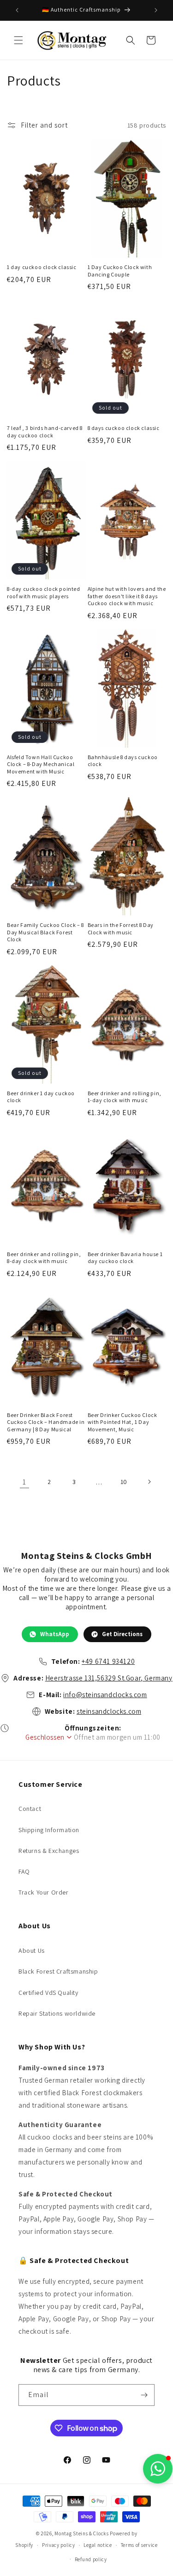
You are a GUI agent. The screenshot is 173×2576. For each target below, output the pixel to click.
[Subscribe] (144, 2395)
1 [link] (24, 1482)
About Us (32, 1950)
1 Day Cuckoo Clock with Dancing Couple (120, 271)
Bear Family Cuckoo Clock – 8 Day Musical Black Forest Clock (45, 932)
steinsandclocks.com (109, 1711)
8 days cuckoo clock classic (124, 428)
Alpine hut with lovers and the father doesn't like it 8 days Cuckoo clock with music (127, 596)
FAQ (24, 1871)
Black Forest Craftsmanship (58, 1971)
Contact (30, 1809)
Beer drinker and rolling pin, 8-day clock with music (44, 1258)
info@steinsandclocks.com (105, 1695)
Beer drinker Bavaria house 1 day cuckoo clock (125, 1258)
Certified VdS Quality (48, 1993)
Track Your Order (44, 1892)
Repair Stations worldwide (57, 2013)
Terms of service (139, 2545)
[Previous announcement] (17, 10)
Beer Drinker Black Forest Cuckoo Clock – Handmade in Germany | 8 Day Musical (46, 1422)
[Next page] (149, 1482)
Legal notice (98, 2545)
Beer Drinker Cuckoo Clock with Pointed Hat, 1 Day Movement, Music (122, 1422)
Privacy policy (59, 2545)
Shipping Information (49, 1830)
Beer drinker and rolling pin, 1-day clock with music (125, 1097)
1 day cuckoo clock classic (42, 267)
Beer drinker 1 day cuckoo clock (41, 1097)
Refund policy (91, 2559)
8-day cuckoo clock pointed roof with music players (44, 592)
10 (124, 1482)
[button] (18, 40)
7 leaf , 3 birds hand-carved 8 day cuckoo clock (45, 432)
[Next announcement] (156, 10)
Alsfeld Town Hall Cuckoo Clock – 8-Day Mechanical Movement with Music (41, 764)
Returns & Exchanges (49, 1851)
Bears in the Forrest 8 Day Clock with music (121, 929)
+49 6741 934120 (108, 1661)
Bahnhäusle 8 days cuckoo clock (123, 761)
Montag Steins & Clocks (81, 2533)
